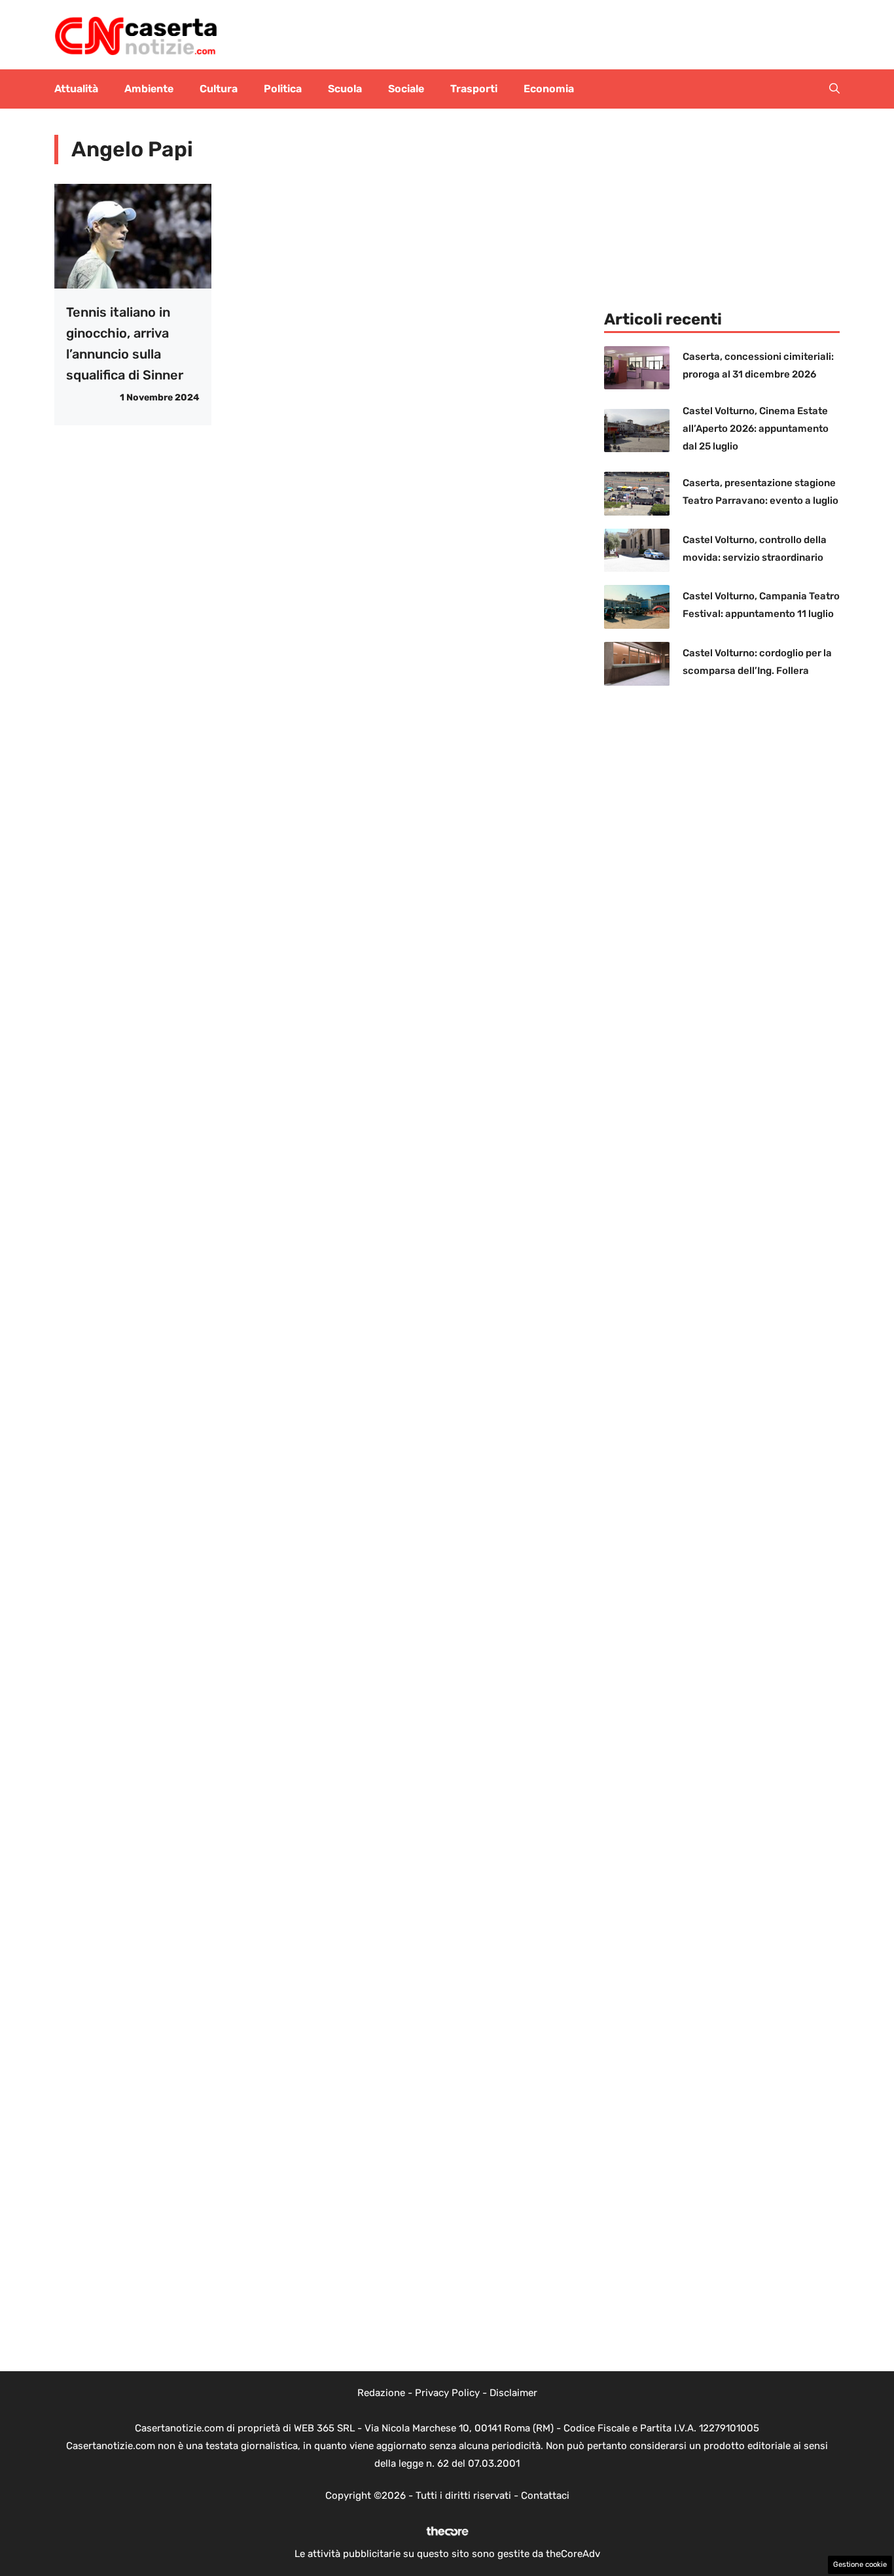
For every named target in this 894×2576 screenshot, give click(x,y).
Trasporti (474, 89)
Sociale (406, 89)
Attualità (76, 89)
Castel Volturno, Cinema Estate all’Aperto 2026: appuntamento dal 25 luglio (756, 429)
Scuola (345, 89)
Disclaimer (513, 2393)
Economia (549, 89)
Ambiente (149, 89)
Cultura (219, 89)
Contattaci (545, 2496)
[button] (834, 89)
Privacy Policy (447, 2393)
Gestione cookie (860, 2565)
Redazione (381, 2393)
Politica (283, 89)
